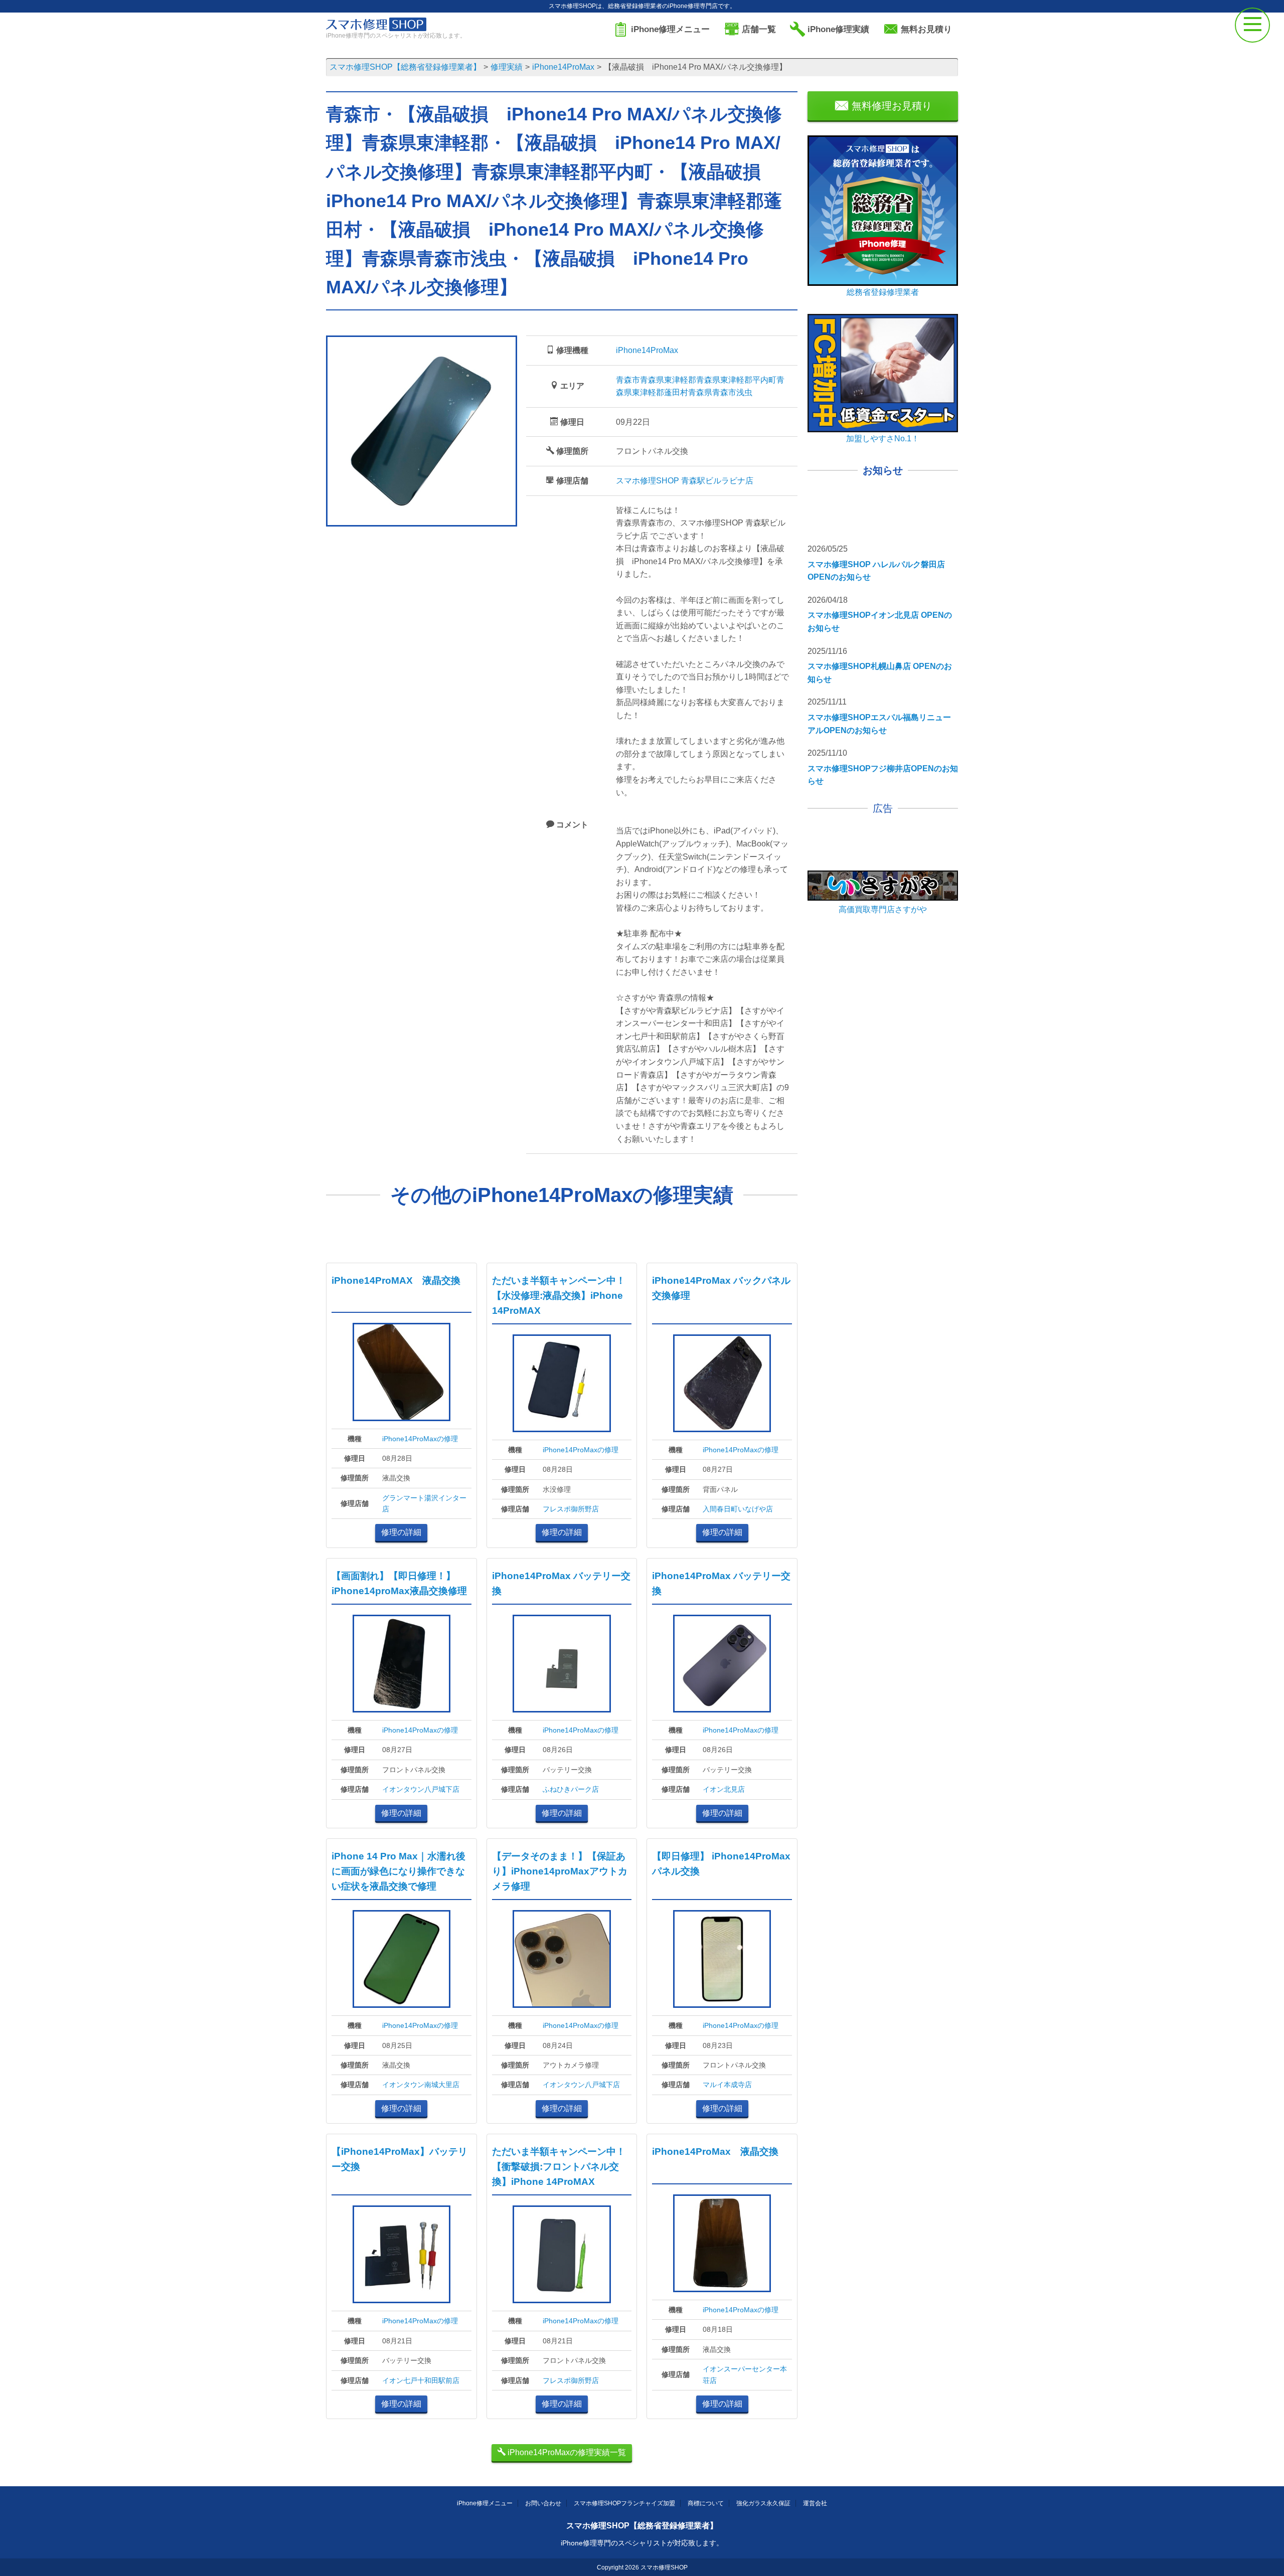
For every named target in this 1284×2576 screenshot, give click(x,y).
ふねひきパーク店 (571, 1789)
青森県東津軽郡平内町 (736, 380)
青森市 (628, 380)
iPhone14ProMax (647, 350)
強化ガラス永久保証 (763, 2503)
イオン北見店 (724, 1789)
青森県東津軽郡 (668, 380)
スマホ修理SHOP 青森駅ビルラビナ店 (685, 481)
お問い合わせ (543, 2503)
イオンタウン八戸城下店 (421, 1789)
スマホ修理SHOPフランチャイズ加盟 (624, 2503)
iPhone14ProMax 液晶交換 (715, 2152)
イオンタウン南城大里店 (421, 2085)
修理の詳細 (401, 1532)
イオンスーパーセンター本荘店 (745, 2374)
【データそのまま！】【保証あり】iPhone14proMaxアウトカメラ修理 (560, 1871)
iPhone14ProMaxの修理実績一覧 (566, 2452)
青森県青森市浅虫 (720, 392)
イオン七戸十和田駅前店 (421, 2380)
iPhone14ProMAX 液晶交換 (396, 1280)
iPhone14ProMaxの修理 (420, 1439)
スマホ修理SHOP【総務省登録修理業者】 (642, 2526)
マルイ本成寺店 (727, 2085)
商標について (706, 2503)
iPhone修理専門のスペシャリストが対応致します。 (642, 2543)
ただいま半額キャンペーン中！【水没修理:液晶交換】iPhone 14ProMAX (559, 1296)
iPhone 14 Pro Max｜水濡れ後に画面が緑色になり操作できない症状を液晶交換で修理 (398, 1871)
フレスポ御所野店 (571, 1509)
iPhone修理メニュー (485, 2503)
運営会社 (815, 2503)
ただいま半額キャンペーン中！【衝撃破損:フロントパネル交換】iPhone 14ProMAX (559, 2167)
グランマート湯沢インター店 (424, 1503)
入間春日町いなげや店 (738, 1509)
